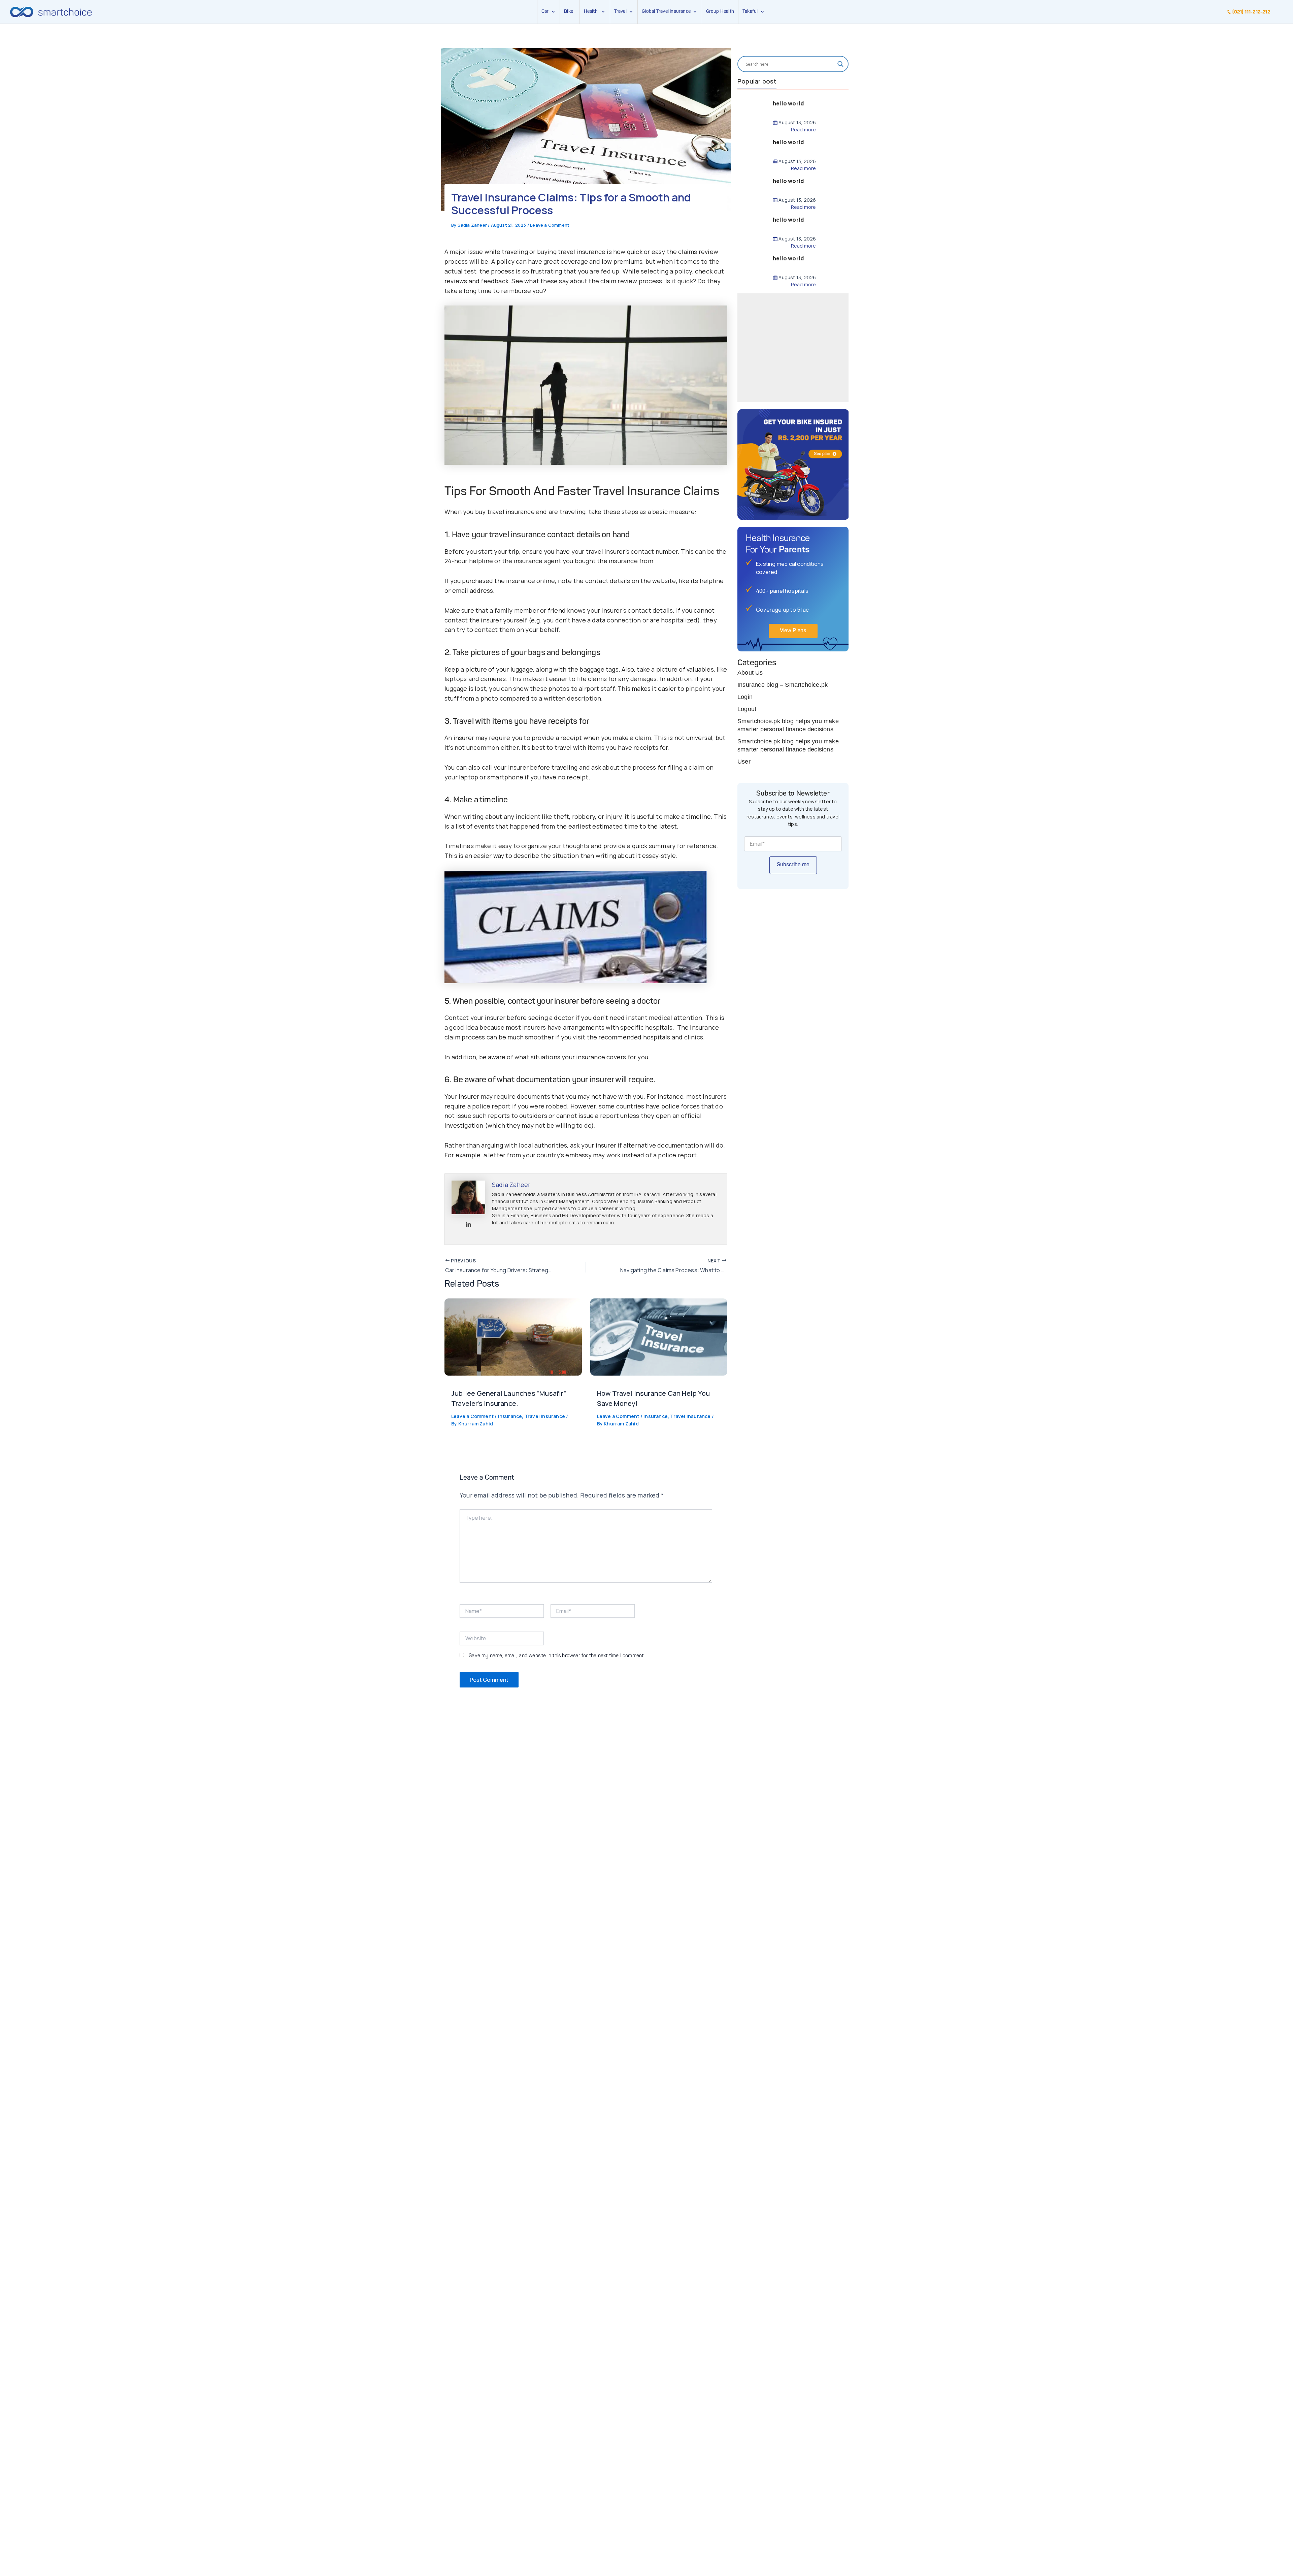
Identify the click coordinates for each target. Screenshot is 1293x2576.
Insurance (510, 1416)
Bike (569, 11)
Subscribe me (793, 865)
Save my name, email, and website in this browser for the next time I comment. (557, 1656)
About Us (750, 673)
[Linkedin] (468, 1225)
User (744, 762)
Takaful (751, 11)
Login (745, 697)
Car (545, 11)
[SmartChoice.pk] (51, 12)
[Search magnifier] (840, 64)
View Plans (793, 631)
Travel (620, 11)
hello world (788, 103)
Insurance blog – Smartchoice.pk (783, 685)
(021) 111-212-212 (1251, 12)
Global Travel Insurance (667, 11)
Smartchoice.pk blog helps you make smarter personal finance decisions (788, 725)
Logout (747, 709)
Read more (803, 130)
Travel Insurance (545, 1416)
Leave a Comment (550, 225)
